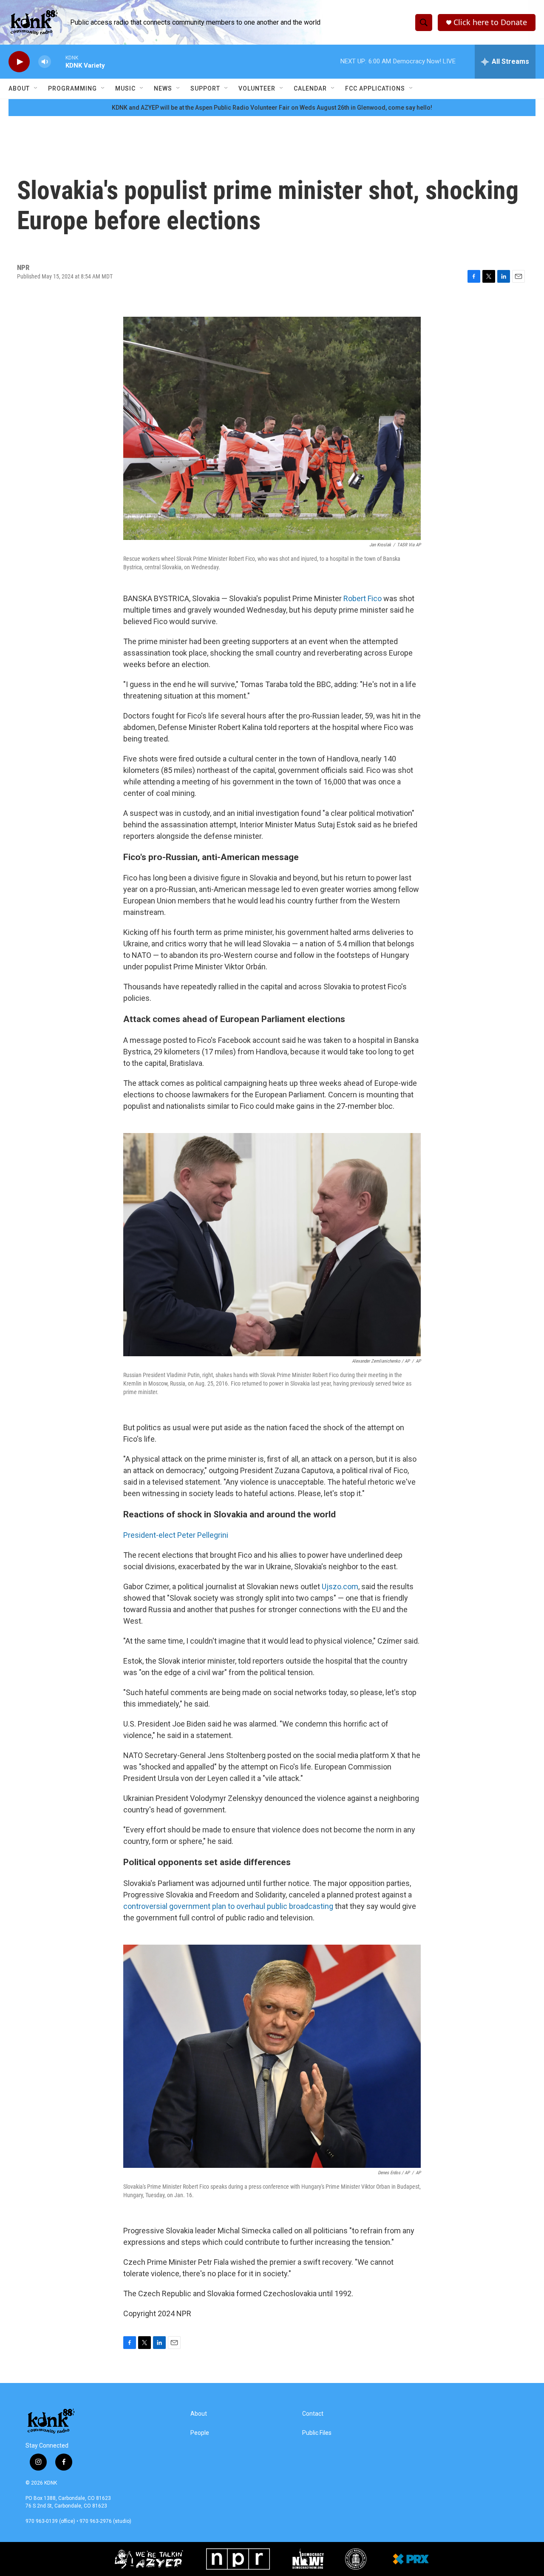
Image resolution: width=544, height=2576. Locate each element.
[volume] (45, 62)
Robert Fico (363, 598)
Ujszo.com (340, 1586)
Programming (72, 88)
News (163, 88)
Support (205, 88)
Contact (313, 2414)
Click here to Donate (490, 22)
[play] (19, 62)
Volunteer (257, 88)
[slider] (58, 61)
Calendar (310, 88)
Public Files (317, 2433)
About (19, 88)
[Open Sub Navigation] (36, 88)
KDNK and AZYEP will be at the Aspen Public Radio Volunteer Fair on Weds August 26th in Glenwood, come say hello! (272, 108)
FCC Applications (375, 88)
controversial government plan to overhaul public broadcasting (228, 1906)
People (200, 2433)
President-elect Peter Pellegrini (176, 1535)
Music (125, 88)
